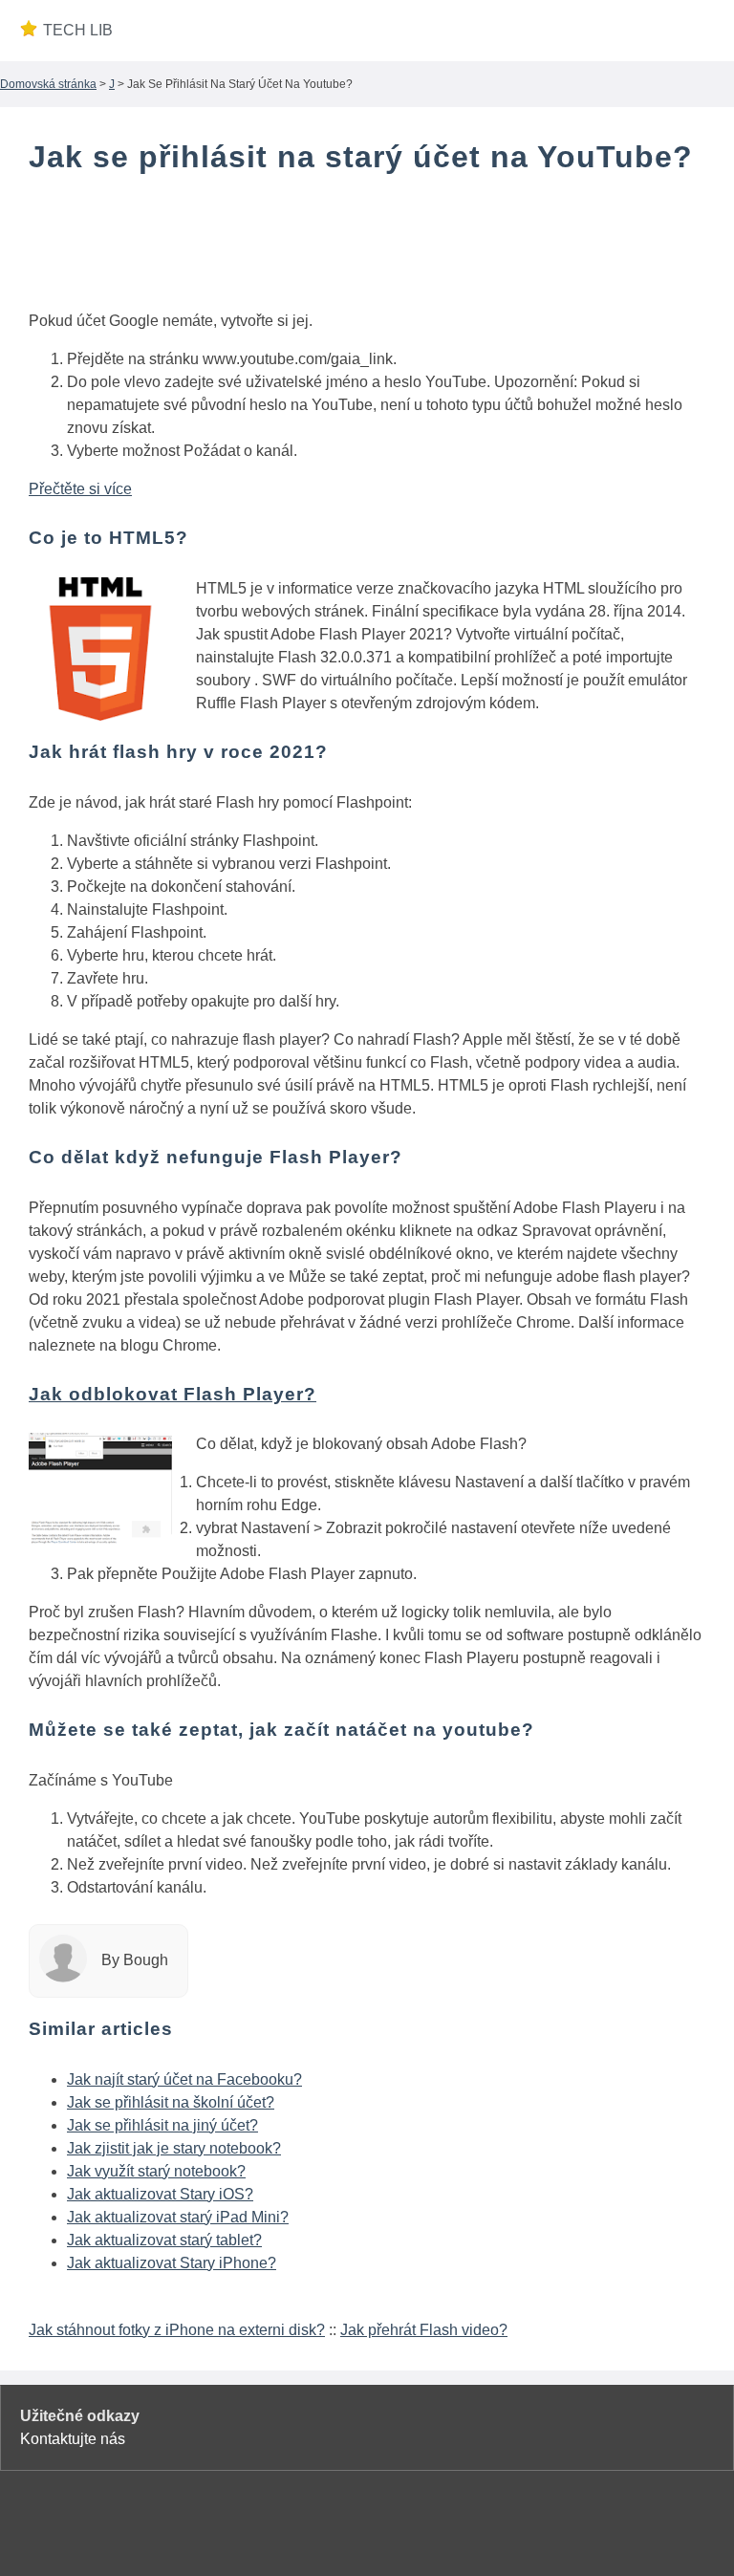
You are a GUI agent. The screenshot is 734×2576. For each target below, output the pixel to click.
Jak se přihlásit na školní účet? (171, 2102)
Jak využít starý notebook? (156, 2171)
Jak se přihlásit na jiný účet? (162, 2125)
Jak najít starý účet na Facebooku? (184, 2079)
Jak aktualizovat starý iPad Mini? (178, 2217)
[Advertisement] (367, 247)
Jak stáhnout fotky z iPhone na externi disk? (177, 2330)
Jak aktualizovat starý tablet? (164, 2240)
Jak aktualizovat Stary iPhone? (172, 2263)
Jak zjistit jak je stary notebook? (174, 2148)
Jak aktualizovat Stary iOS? (160, 2194)
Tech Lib (78, 30)
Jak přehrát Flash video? (424, 2330)
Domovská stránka (48, 84)
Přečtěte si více (80, 489)
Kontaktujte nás (73, 2439)
